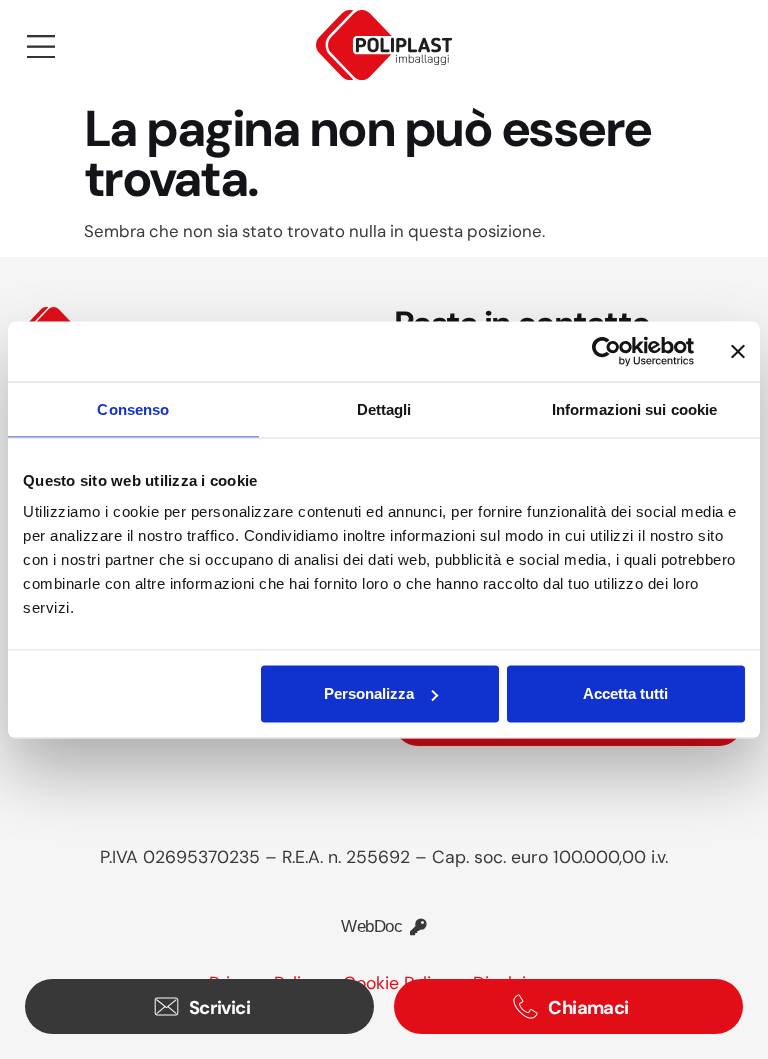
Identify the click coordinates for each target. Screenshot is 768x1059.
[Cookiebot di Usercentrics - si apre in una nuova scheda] (606, 351)
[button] (41, 48)
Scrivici (220, 1007)
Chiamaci (588, 1007)
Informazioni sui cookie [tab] (634, 408)
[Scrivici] (166, 1006)
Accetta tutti (625, 693)
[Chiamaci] (525, 1006)
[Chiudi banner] (738, 351)
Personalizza (369, 693)
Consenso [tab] (133, 408)
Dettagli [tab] (384, 408)
